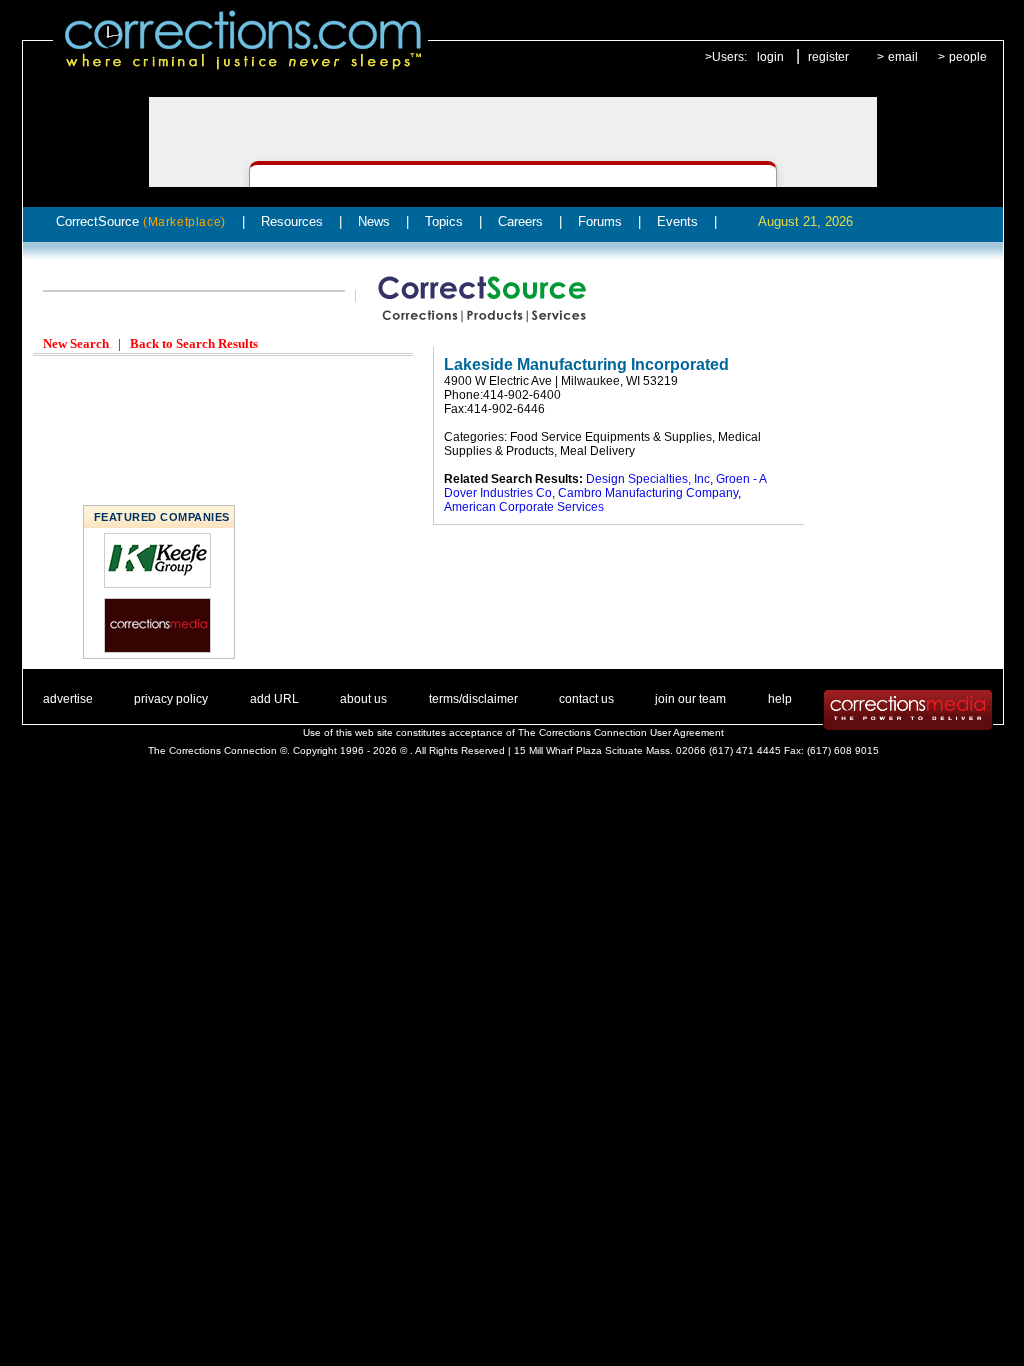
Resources (292, 221)
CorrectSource (141, 221)
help (780, 699)
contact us (586, 699)
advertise (68, 699)
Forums (600, 221)
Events (677, 221)
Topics (444, 221)
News (374, 221)
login (770, 57)
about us (363, 699)
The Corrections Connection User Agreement (621, 732)
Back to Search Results (194, 343)
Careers (520, 221)
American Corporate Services (524, 507)
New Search (76, 343)
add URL (274, 699)
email (903, 57)
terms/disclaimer (473, 699)
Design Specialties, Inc (648, 479)
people (968, 57)
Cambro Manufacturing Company (648, 493)
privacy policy (171, 699)
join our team (690, 699)
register (828, 57)
